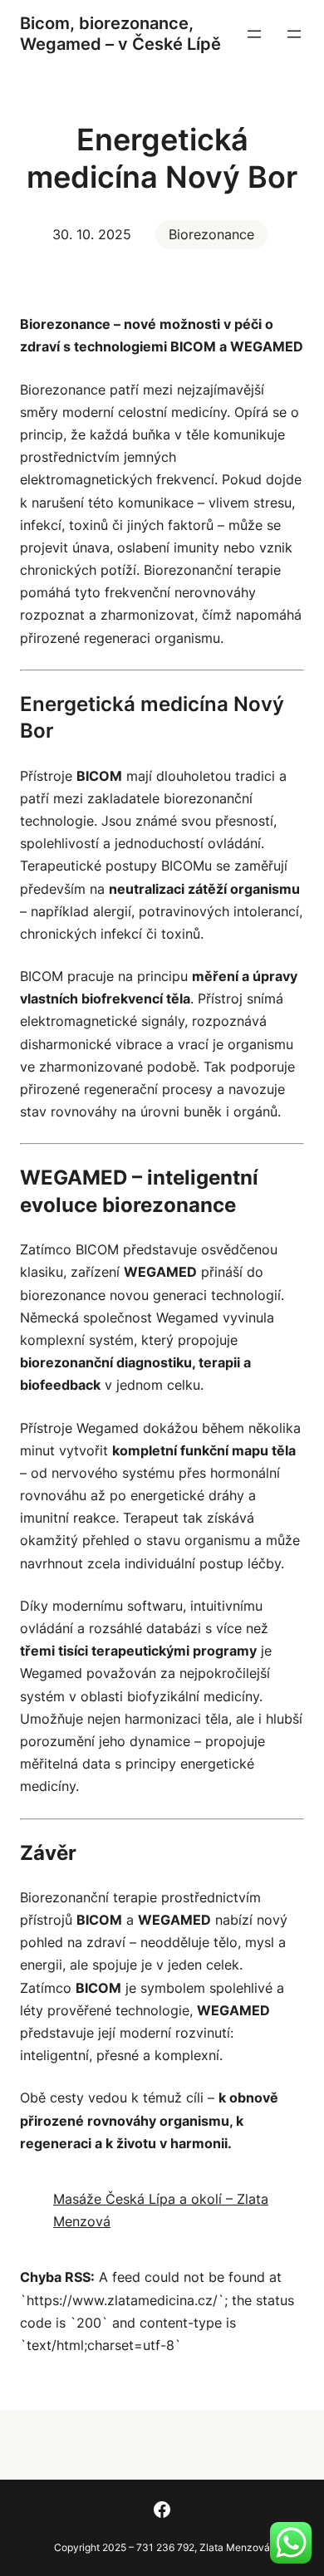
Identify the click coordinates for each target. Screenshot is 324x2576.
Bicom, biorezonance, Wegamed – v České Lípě (120, 34)
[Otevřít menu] (254, 34)
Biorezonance (211, 234)
